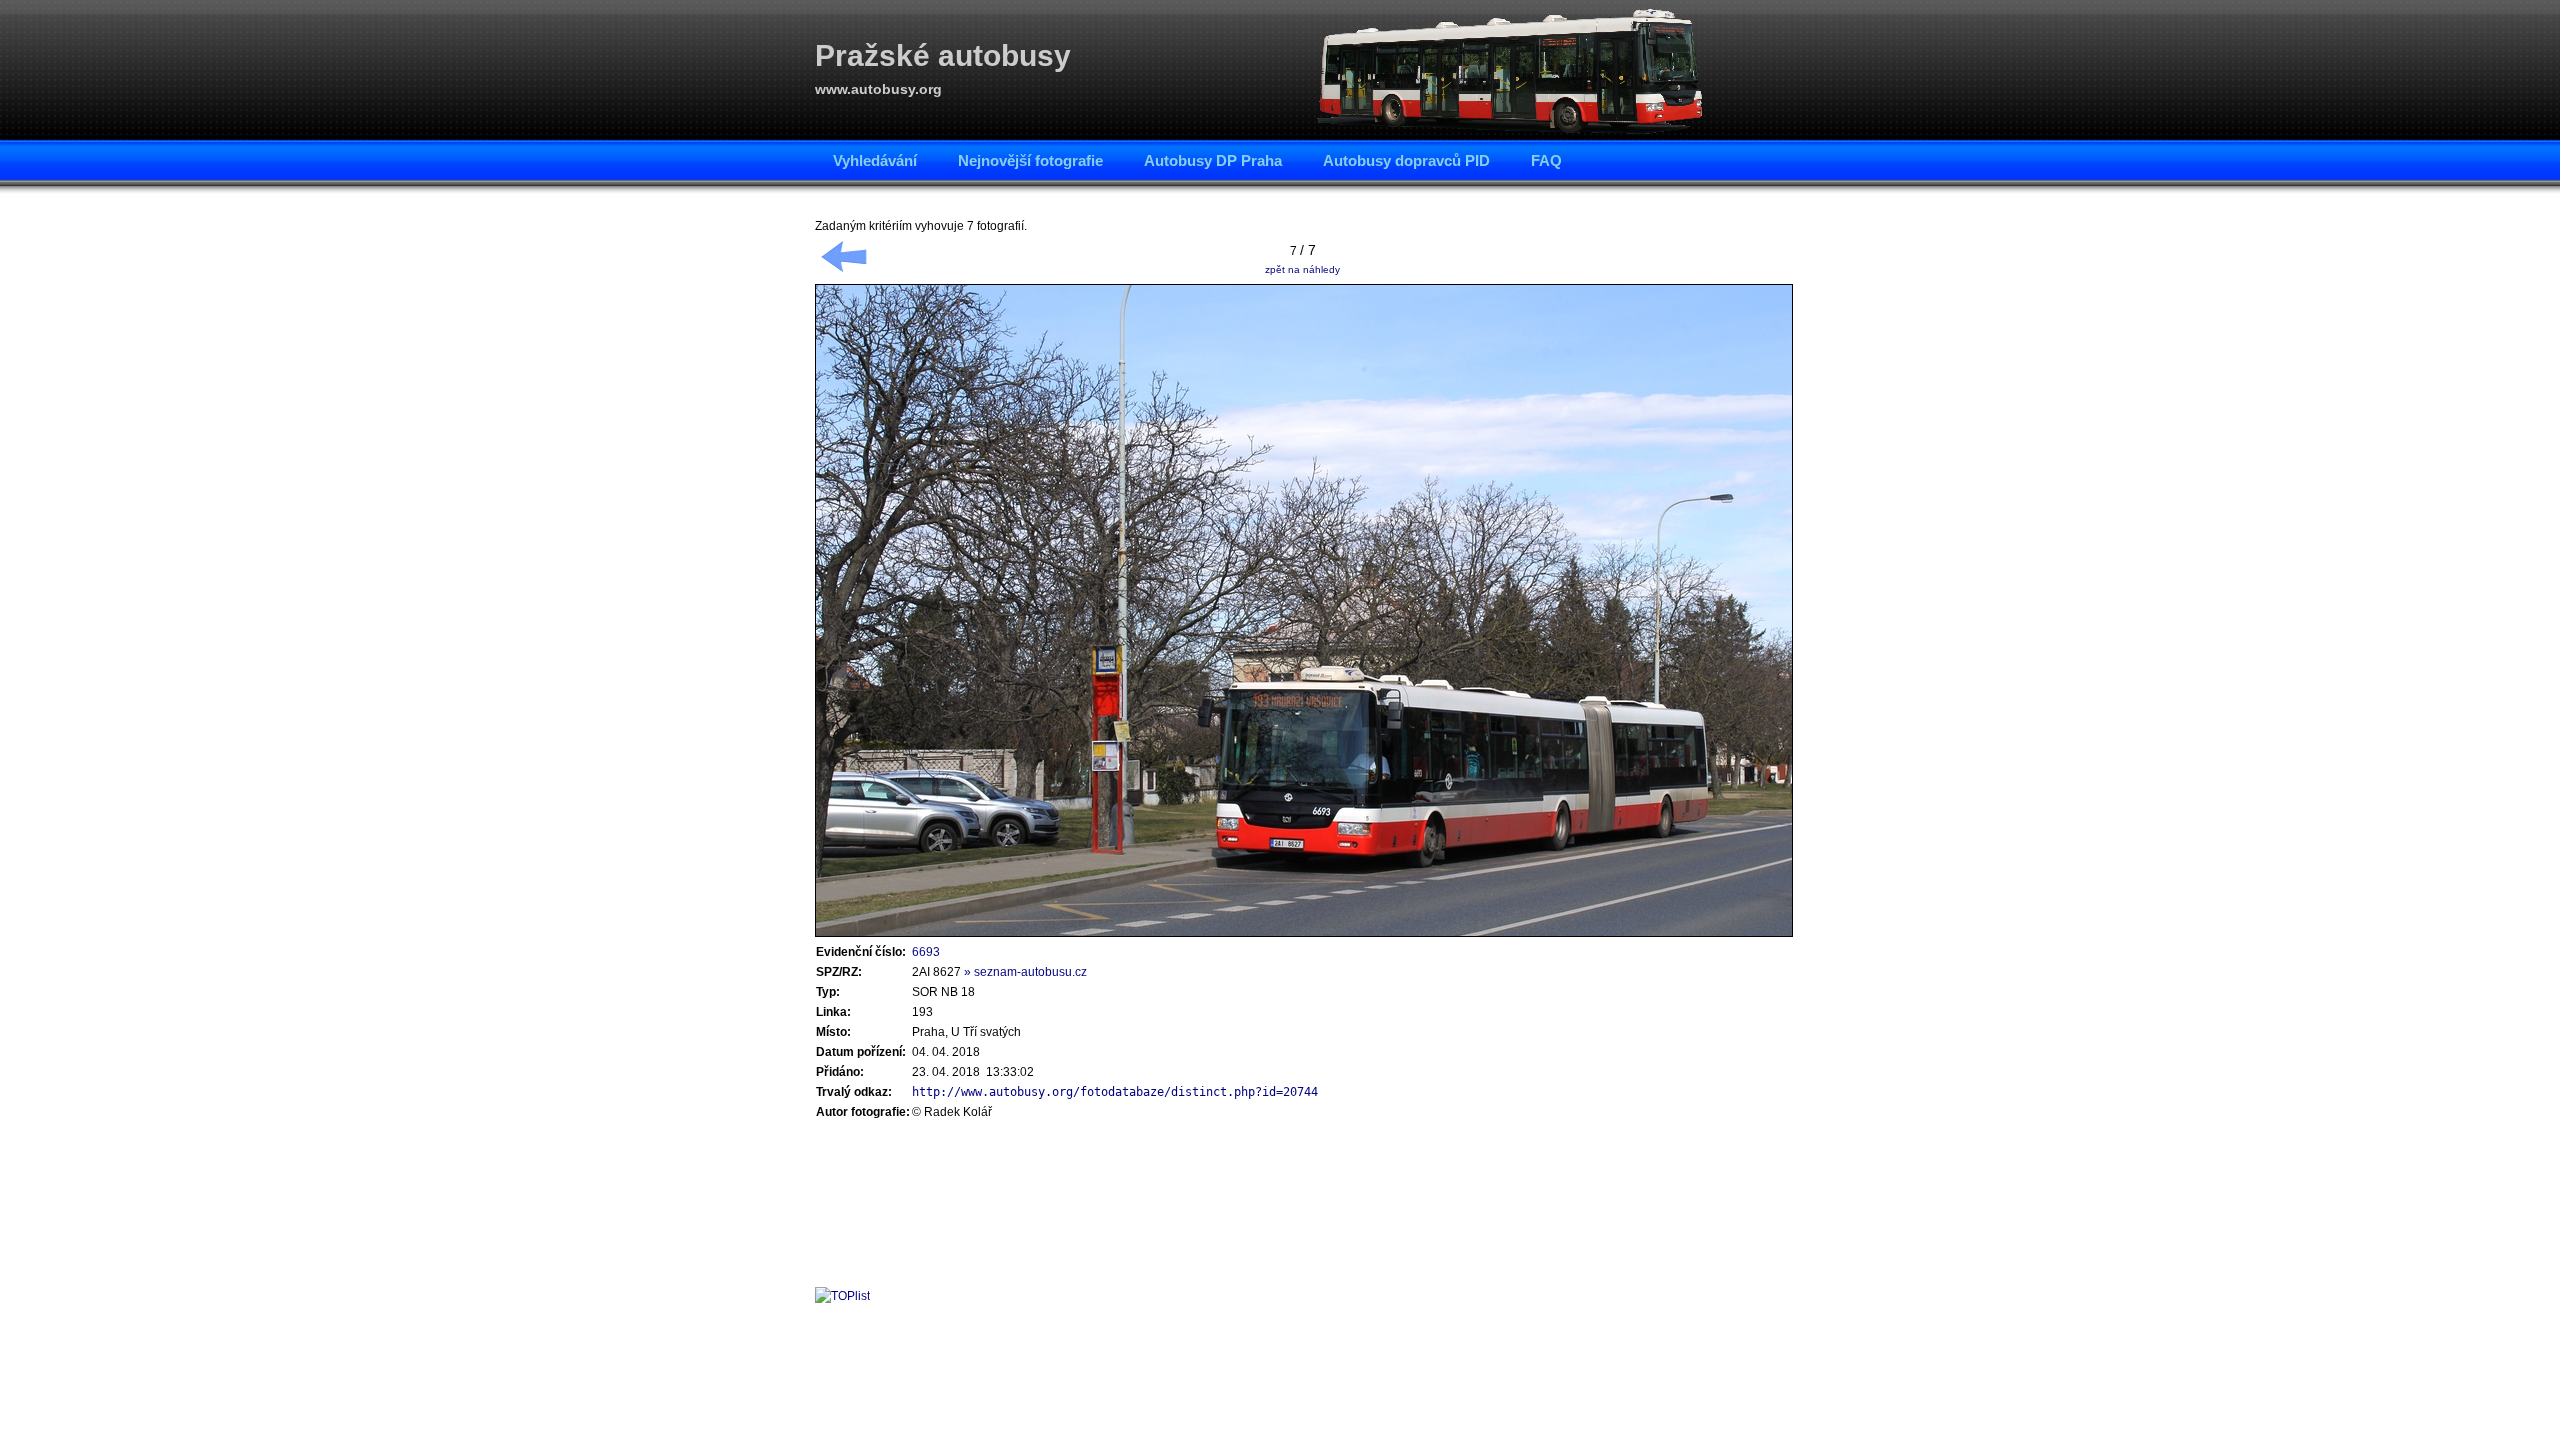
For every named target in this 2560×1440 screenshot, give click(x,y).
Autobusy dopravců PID (1406, 160)
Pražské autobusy (943, 55)
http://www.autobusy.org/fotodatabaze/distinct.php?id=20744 (1115, 1092)
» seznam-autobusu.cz (1025, 972)
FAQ (1546, 160)
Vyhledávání (875, 160)
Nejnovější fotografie (1030, 160)
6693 (926, 952)
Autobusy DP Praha (1213, 160)
